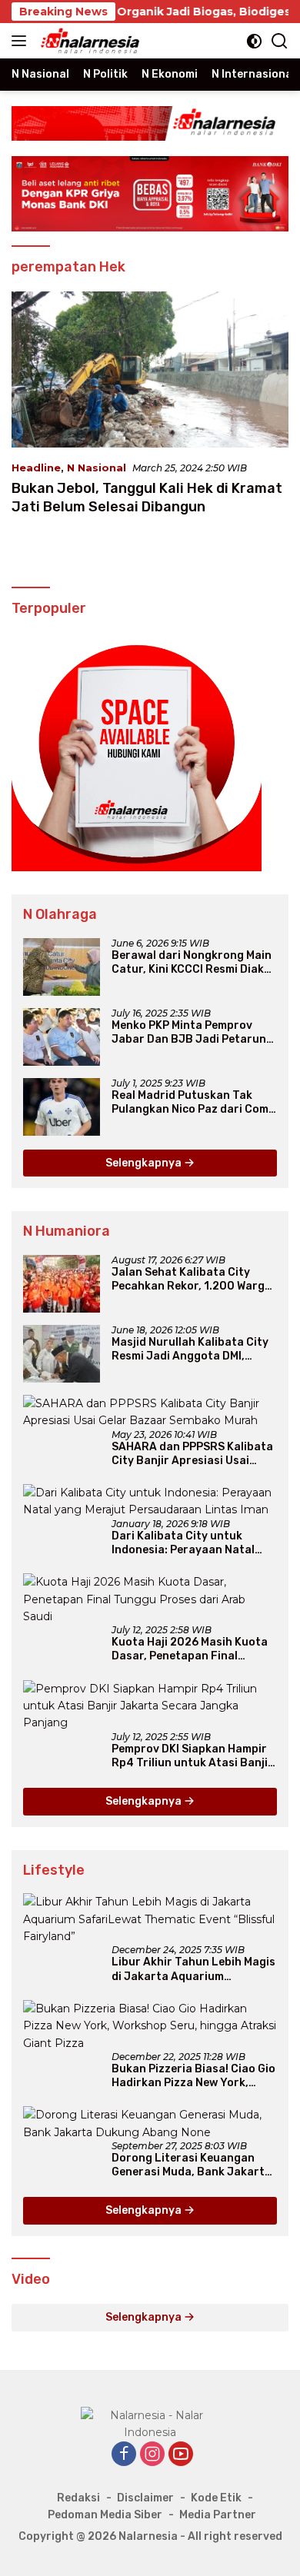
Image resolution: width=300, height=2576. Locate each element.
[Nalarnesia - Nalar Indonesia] (150, 2423)
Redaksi (78, 2498)
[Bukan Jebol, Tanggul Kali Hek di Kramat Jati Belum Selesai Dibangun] (150, 369)
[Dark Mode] (254, 41)
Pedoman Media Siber (105, 2515)
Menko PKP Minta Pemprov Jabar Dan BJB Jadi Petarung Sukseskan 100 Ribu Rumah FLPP (192, 1033)
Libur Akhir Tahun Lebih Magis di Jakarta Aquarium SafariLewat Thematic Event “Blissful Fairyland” (193, 1969)
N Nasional (97, 468)
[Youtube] (181, 2455)
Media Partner (218, 2515)
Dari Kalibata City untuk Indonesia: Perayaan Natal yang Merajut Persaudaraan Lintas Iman (188, 1543)
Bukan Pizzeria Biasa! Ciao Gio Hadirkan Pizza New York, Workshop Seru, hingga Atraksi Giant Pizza (193, 2076)
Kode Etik (216, 2498)
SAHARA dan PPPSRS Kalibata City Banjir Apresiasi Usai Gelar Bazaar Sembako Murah (192, 1454)
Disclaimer (145, 2498)
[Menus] (22, 41)
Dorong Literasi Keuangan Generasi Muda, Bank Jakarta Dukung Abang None (192, 2165)
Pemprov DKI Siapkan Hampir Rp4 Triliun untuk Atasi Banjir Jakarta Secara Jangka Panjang (192, 1756)
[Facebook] (124, 2455)
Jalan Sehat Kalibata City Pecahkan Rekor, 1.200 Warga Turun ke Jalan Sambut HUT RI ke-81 (193, 1280)
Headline (36, 468)
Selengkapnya (145, 1163)
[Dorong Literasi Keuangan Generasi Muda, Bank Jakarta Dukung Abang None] (150, 2123)
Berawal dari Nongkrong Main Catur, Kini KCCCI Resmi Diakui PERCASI (193, 963)
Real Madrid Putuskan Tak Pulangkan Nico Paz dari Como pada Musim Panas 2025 (193, 1103)
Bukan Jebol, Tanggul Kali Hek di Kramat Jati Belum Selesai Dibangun (147, 497)
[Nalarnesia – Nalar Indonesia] (88, 41)
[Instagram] (152, 2455)
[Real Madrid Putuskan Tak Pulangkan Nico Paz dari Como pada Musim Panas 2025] (62, 1107)
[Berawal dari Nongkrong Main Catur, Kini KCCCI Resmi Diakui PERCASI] (62, 967)
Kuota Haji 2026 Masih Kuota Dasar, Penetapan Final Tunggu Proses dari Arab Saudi (190, 1649)
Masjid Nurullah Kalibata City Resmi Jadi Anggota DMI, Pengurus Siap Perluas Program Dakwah (190, 1350)
